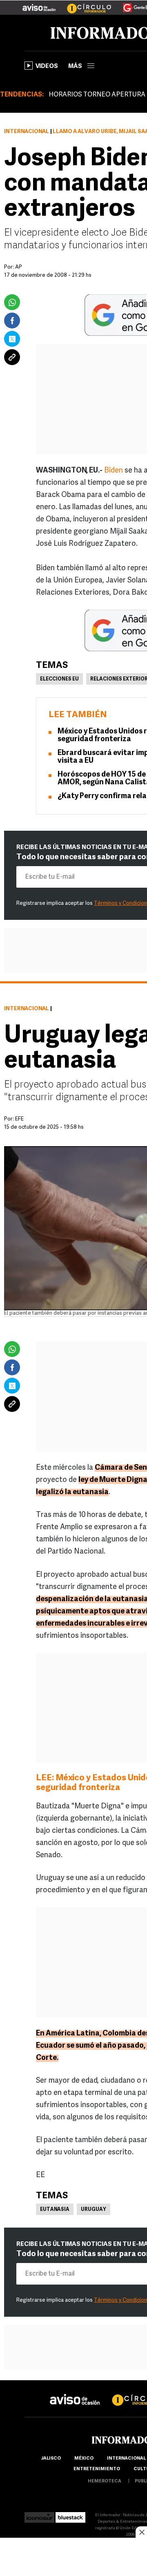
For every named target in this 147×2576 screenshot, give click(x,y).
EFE (19, 1119)
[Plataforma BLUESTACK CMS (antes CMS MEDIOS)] (70, 2515)
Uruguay (94, 2210)
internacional (126, 2459)
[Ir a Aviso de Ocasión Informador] (39, 4)
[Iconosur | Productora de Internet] (39, 2515)
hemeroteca (105, 2481)
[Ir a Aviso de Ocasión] (75, 2393)
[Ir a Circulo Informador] (84, 4)
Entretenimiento (97, 2469)
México (84, 2459)
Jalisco (51, 2459)
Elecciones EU (59, 679)
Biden (114, 471)
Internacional (27, 132)
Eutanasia (55, 2210)
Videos (47, 67)
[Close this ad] (141, 2532)
